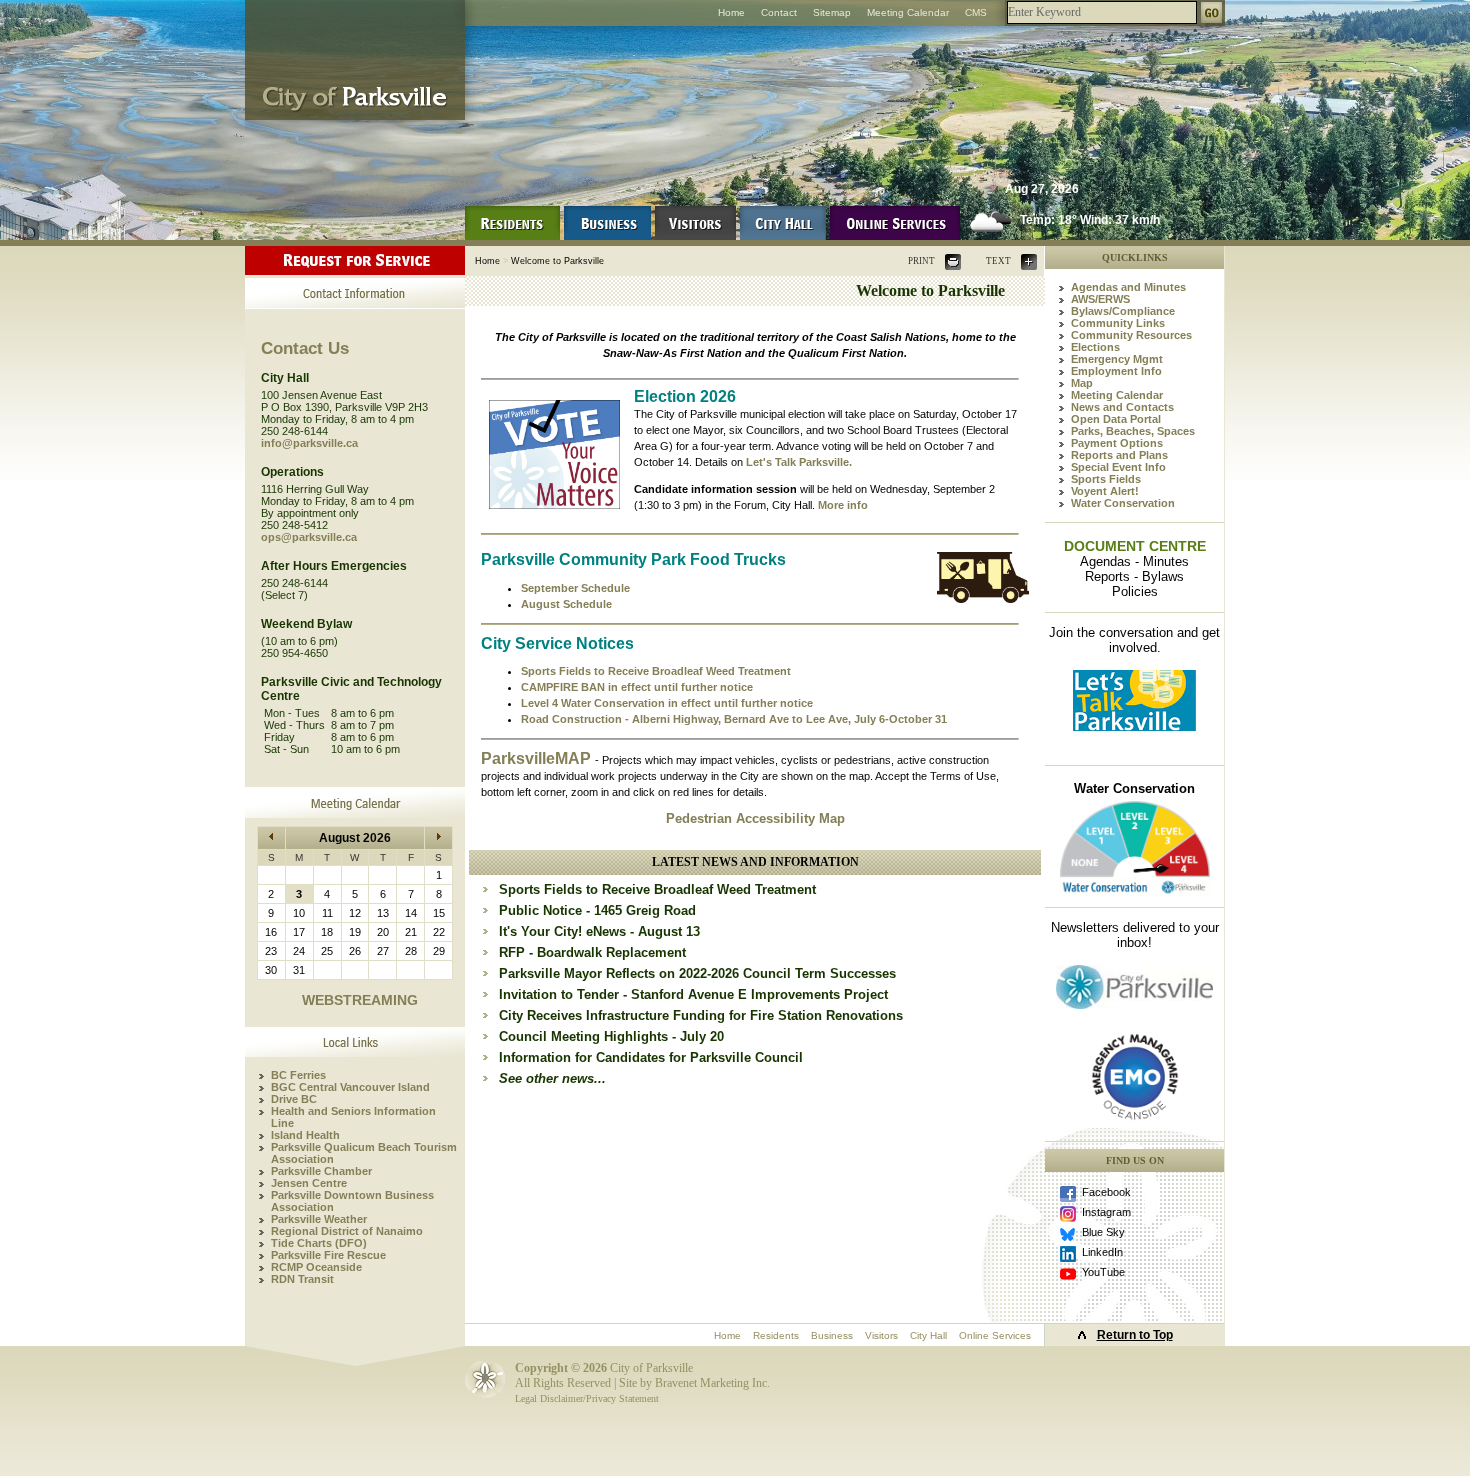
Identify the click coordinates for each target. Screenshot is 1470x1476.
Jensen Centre (309, 1183)
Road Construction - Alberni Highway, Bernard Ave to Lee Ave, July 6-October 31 (734, 719)
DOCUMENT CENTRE (1135, 546)
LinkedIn (1102, 1252)
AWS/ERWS (1100, 299)
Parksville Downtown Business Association (352, 1201)
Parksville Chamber (321, 1171)
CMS (976, 12)
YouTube (1103, 1272)
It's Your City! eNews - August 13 (599, 931)
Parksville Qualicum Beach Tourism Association (364, 1153)
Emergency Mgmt (1117, 359)
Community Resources (1131, 335)
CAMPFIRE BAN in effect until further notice (637, 687)
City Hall (928, 1335)
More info (843, 505)
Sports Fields (1106, 479)
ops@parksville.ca (309, 537)
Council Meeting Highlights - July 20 (611, 1036)
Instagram (1106, 1212)
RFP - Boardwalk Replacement (592, 952)
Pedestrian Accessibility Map (755, 818)
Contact (779, 12)
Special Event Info (1118, 467)
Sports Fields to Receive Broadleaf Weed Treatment (656, 671)
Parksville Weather (319, 1219)
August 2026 (355, 838)
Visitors (881, 1335)
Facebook (1106, 1192)
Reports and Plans (1119, 455)
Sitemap (832, 12)
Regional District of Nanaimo (347, 1231)
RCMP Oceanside (316, 1267)
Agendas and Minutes (1128, 287)
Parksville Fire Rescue (328, 1255)
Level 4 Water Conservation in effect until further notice (667, 703)
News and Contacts (1122, 407)
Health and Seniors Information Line (353, 1117)
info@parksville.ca (309, 443)
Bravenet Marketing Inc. (712, 1383)
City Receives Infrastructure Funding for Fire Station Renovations (701, 1015)
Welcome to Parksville (557, 261)
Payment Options (1117, 443)
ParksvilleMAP (538, 758)
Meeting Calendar (908, 12)
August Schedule (566, 604)
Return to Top (1135, 1335)
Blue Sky (1103, 1232)
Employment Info (1116, 371)
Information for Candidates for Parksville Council (651, 1057)
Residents (776, 1335)
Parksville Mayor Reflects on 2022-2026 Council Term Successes (697, 973)
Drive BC (294, 1099)
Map (1082, 383)
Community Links (1118, 323)
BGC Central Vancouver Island (350, 1087)
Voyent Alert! (1105, 491)
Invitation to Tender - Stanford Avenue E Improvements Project (693, 994)
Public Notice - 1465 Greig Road (597, 910)
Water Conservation (1123, 503)
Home (731, 12)
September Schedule (575, 588)
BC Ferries (298, 1075)
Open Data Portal (1116, 419)
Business (832, 1335)
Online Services (995, 1335)
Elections (1095, 347)
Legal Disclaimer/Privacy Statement (587, 1398)
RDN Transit (302, 1279)
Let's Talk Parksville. (799, 462)
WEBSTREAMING (360, 1000)
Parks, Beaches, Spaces (1133, 431)
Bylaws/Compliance (1123, 311)
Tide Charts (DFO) (319, 1243)
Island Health (305, 1135)
